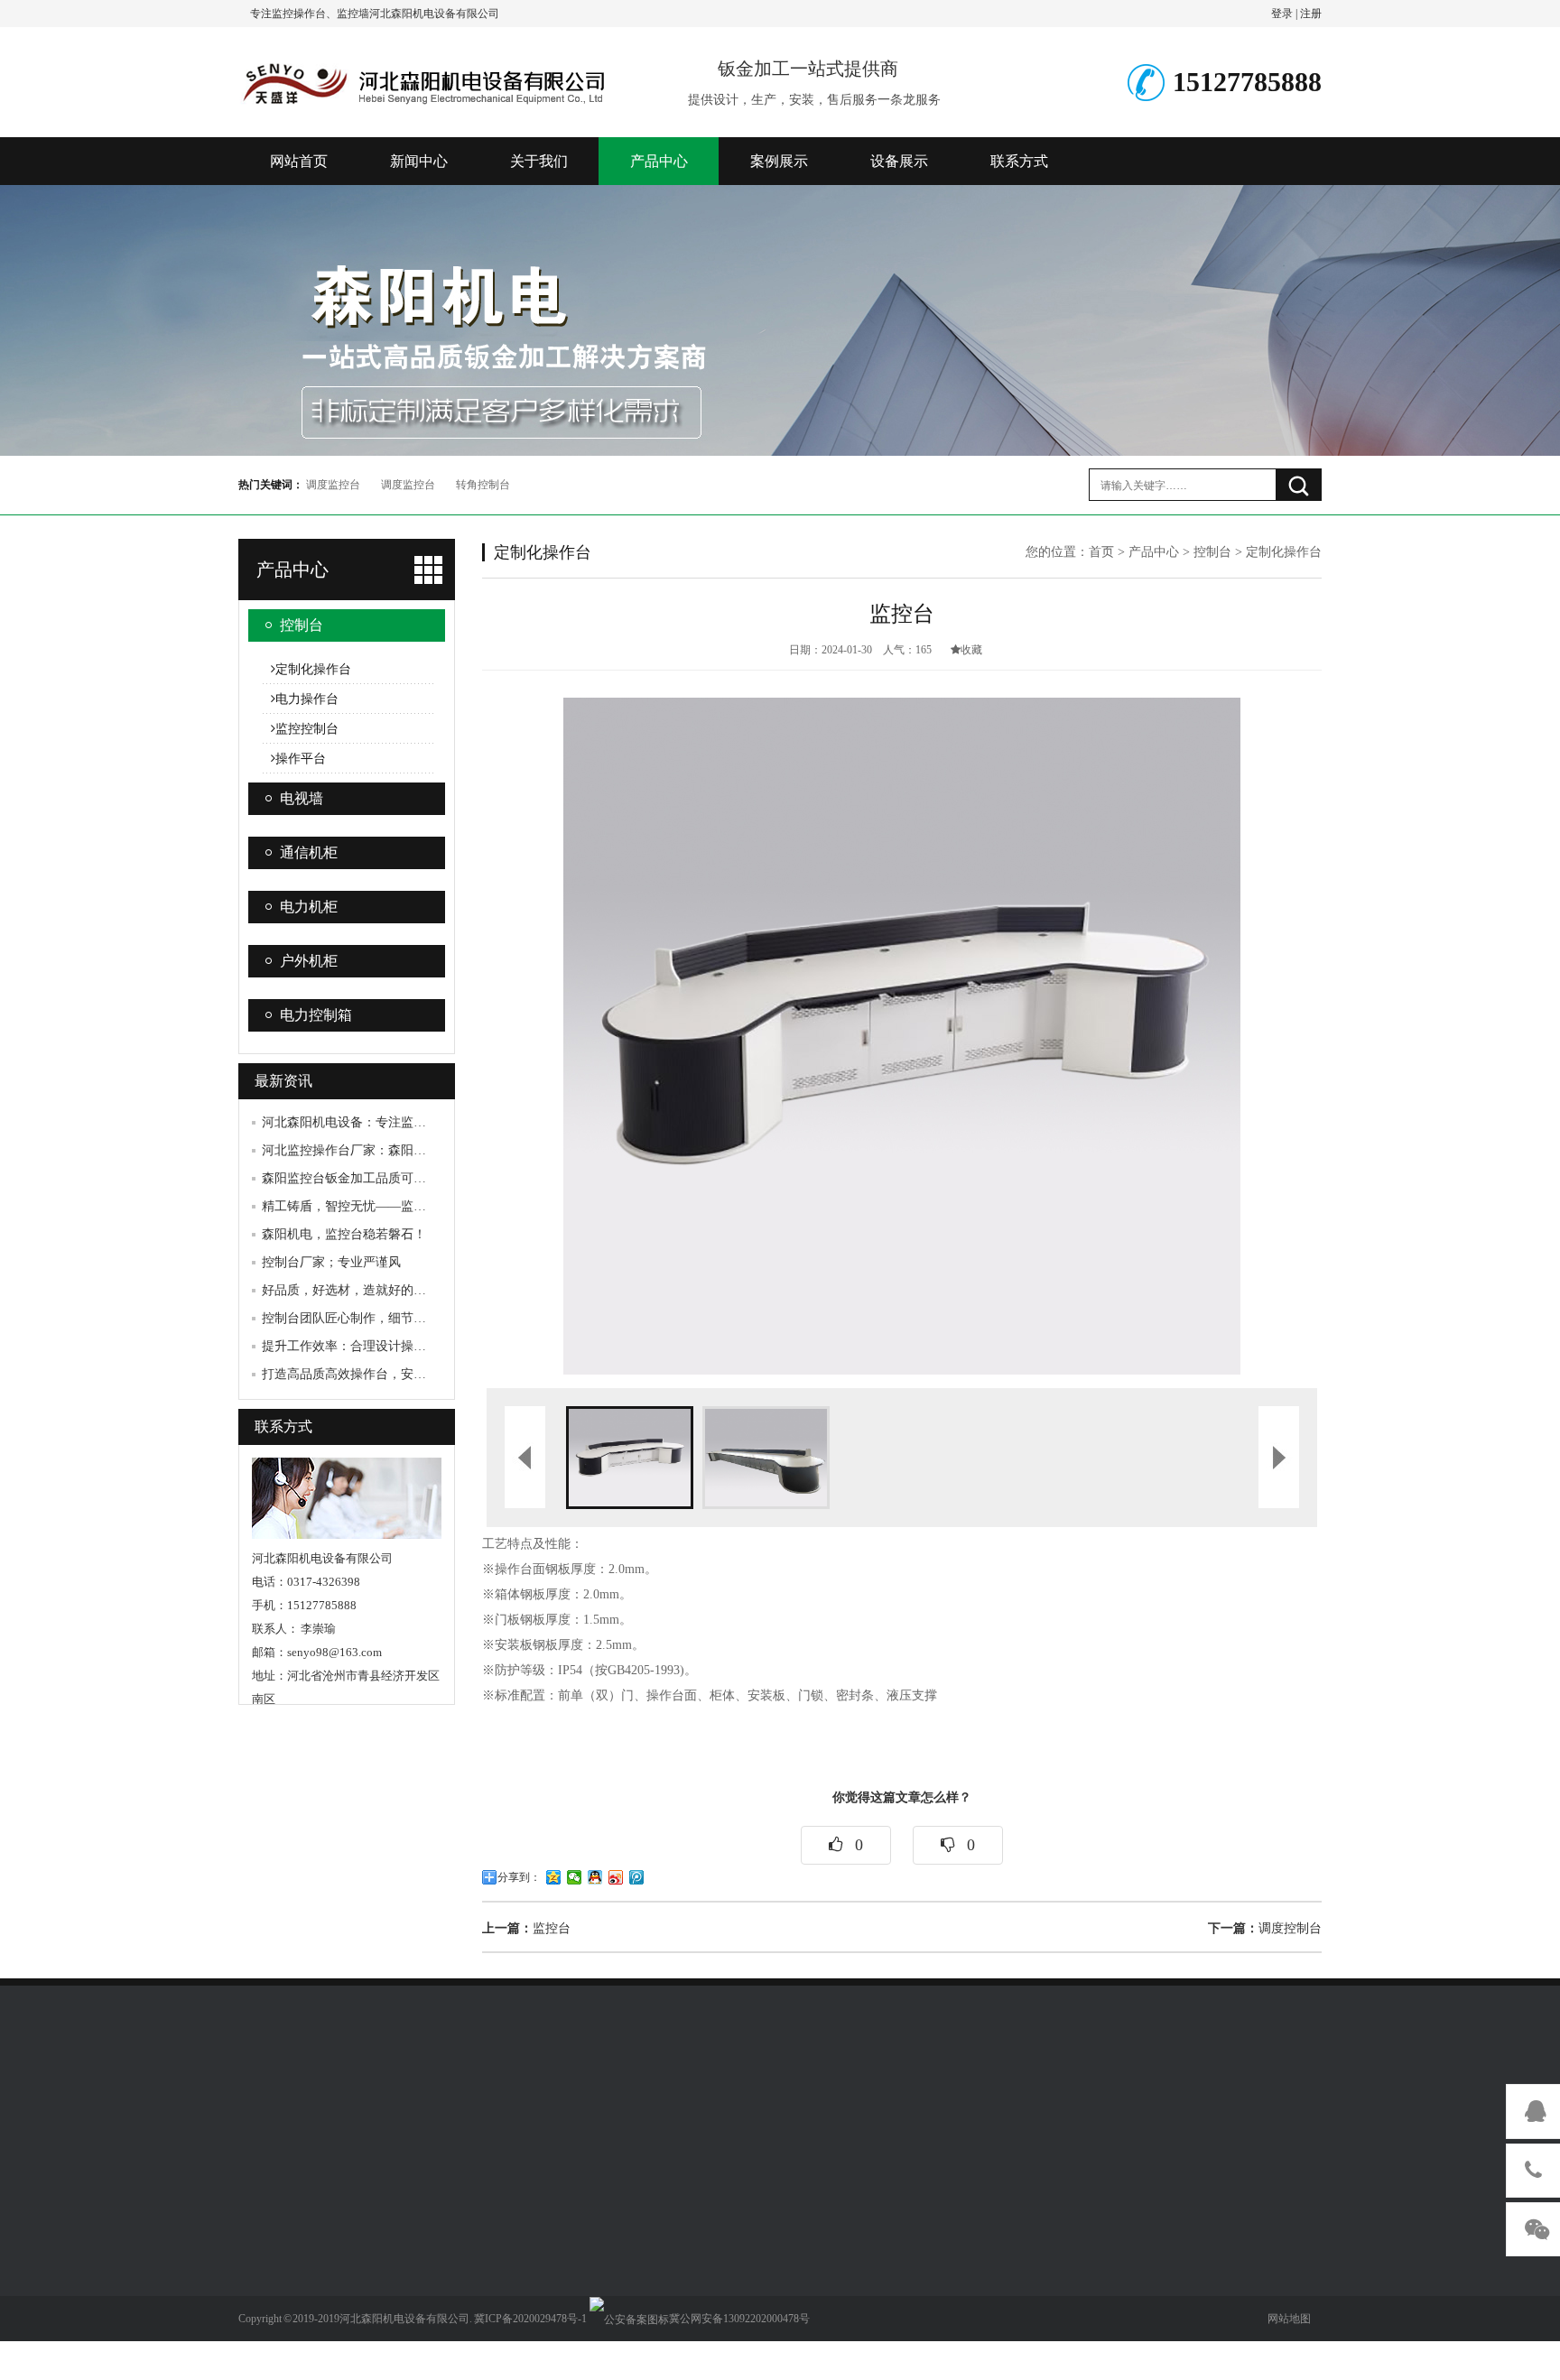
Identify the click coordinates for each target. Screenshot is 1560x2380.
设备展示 (899, 161)
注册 (1311, 14)
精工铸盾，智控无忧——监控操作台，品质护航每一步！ (420, 1206)
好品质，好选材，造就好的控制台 (357, 1290)
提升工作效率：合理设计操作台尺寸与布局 (382, 1346)
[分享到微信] (575, 1877)
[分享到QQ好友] (595, 1877)
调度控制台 (1265, 1928)
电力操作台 (307, 699)
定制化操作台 (313, 669)
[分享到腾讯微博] (637, 1877)
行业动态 (264, 2283)
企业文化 (372, 2257)
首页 (1101, 552)
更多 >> (477, 2362)
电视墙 (302, 798)
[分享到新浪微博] (616, 1877)
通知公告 (264, 2231)
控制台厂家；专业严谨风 (331, 1262)
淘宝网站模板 (352, 2106)
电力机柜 (309, 907)
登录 (1282, 14)
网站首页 (299, 161)
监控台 (526, 1928)
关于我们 (539, 161)
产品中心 (659, 161)
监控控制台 (307, 729)
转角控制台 (483, 485)
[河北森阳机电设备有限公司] (423, 79)
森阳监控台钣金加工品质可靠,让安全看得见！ (390, 1178)
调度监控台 (333, 485)
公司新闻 (264, 2257)
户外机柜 (309, 961)
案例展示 (779, 161)
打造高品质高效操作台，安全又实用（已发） (388, 1374)
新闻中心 (419, 161)
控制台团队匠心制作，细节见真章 (357, 1318)
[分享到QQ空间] (554, 1877)
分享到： (519, 1877)
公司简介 (372, 2231)
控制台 (302, 625)
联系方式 (1019, 161)
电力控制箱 (316, 1015)
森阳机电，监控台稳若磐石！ (344, 1234)
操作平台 (301, 759)
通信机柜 (309, 852)
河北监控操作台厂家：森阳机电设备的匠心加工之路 (407, 1150)
